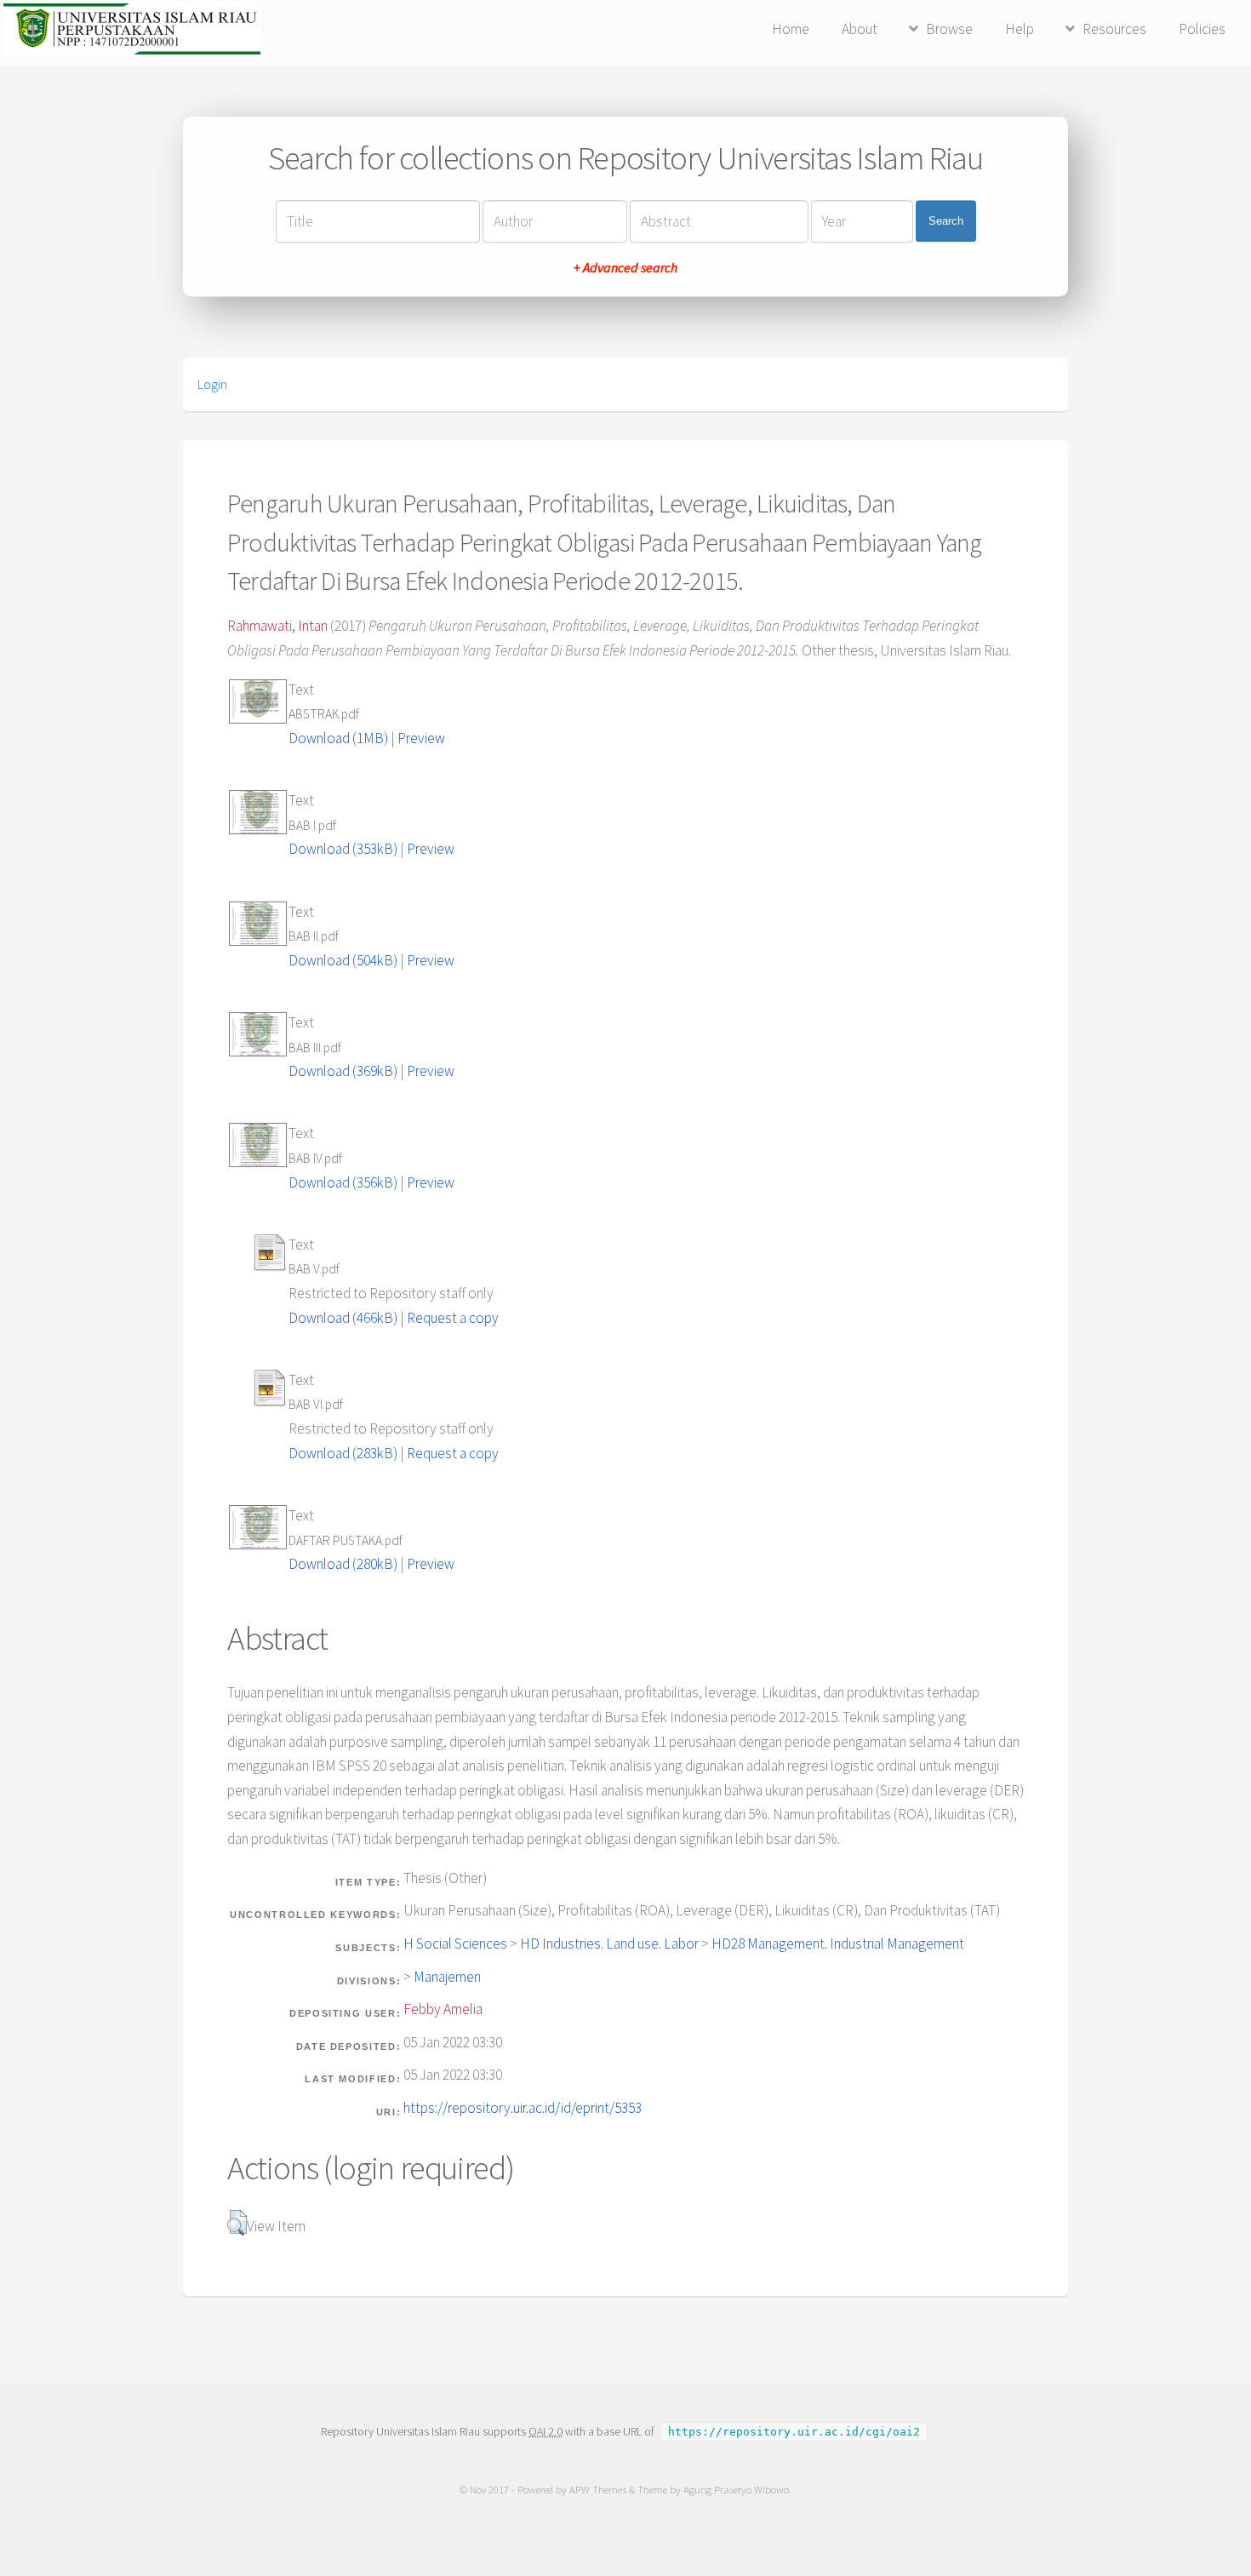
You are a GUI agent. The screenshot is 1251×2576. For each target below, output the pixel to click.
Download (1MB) (338, 738)
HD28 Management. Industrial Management (838, 1943)
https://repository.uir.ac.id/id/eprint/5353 (523, 2108)
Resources (1114, 29)
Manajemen (447, 1977)
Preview (421, 738)
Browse (949, 29)
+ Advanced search (625, 267)
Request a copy (453, 1318)
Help (1020, 29)
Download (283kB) (343, 1453)
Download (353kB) (343, 849)
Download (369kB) (343, 1071)
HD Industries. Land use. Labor (609, 1943)
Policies (1202, 29)
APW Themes (598, 2490)
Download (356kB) (343, 1182)
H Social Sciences (455, 1943)
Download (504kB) (343, 960)
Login (212, 384)
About (860, 29)
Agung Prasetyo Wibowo (736, 2490)
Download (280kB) (343, 1564)
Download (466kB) (343, 1318)
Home (791, 29)
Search (946, 221)
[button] (237, 2223)
